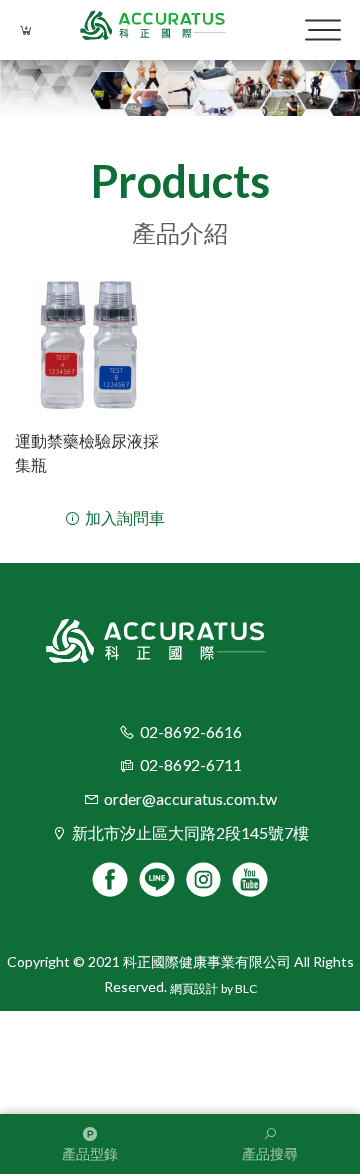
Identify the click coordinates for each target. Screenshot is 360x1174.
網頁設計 (194, 988)
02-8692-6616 (191, 731)
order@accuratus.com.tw (190, 798)
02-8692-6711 (191, 764)
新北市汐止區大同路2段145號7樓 (190, 832)
